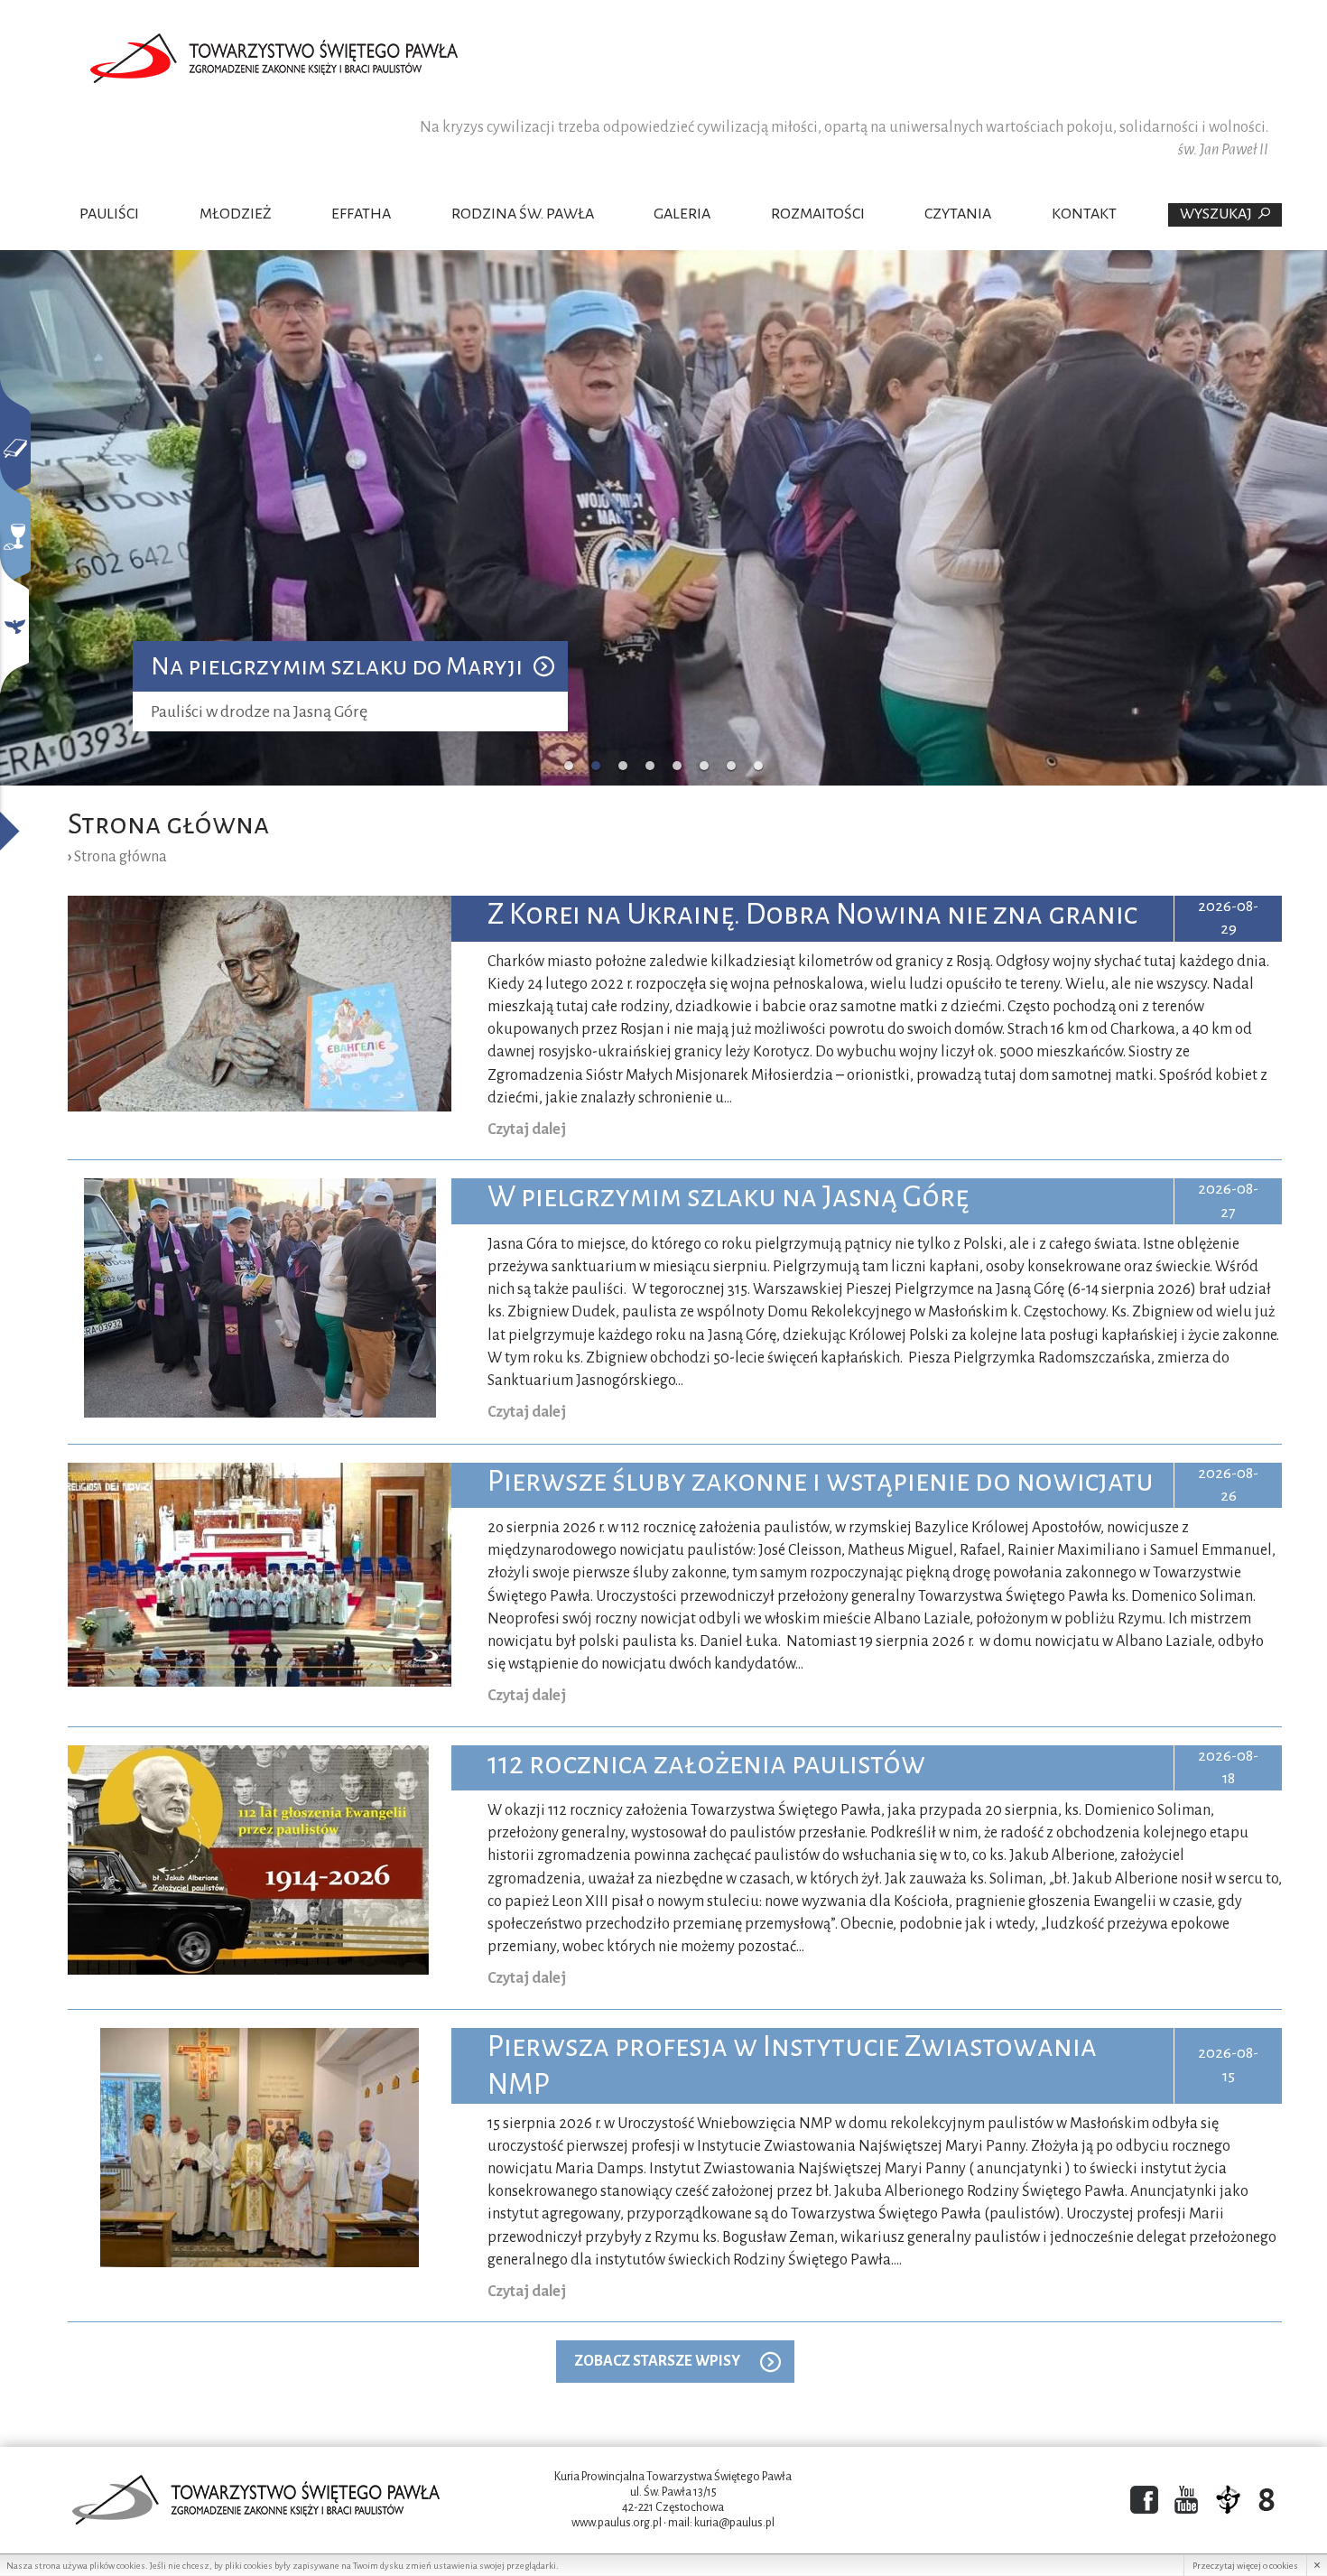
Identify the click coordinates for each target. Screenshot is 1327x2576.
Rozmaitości (818, 214)
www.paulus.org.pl (617, 2523)
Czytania (958, 214)
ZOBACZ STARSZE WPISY (657, 2361)
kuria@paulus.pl (734, 2523)
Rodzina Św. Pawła (523, 214)
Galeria (682, 214)
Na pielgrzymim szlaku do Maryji (337, 666)
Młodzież (236, 214)
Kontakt (1084, 214)
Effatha (361, 214)
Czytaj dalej (527, 1130)
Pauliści (109, 214)
